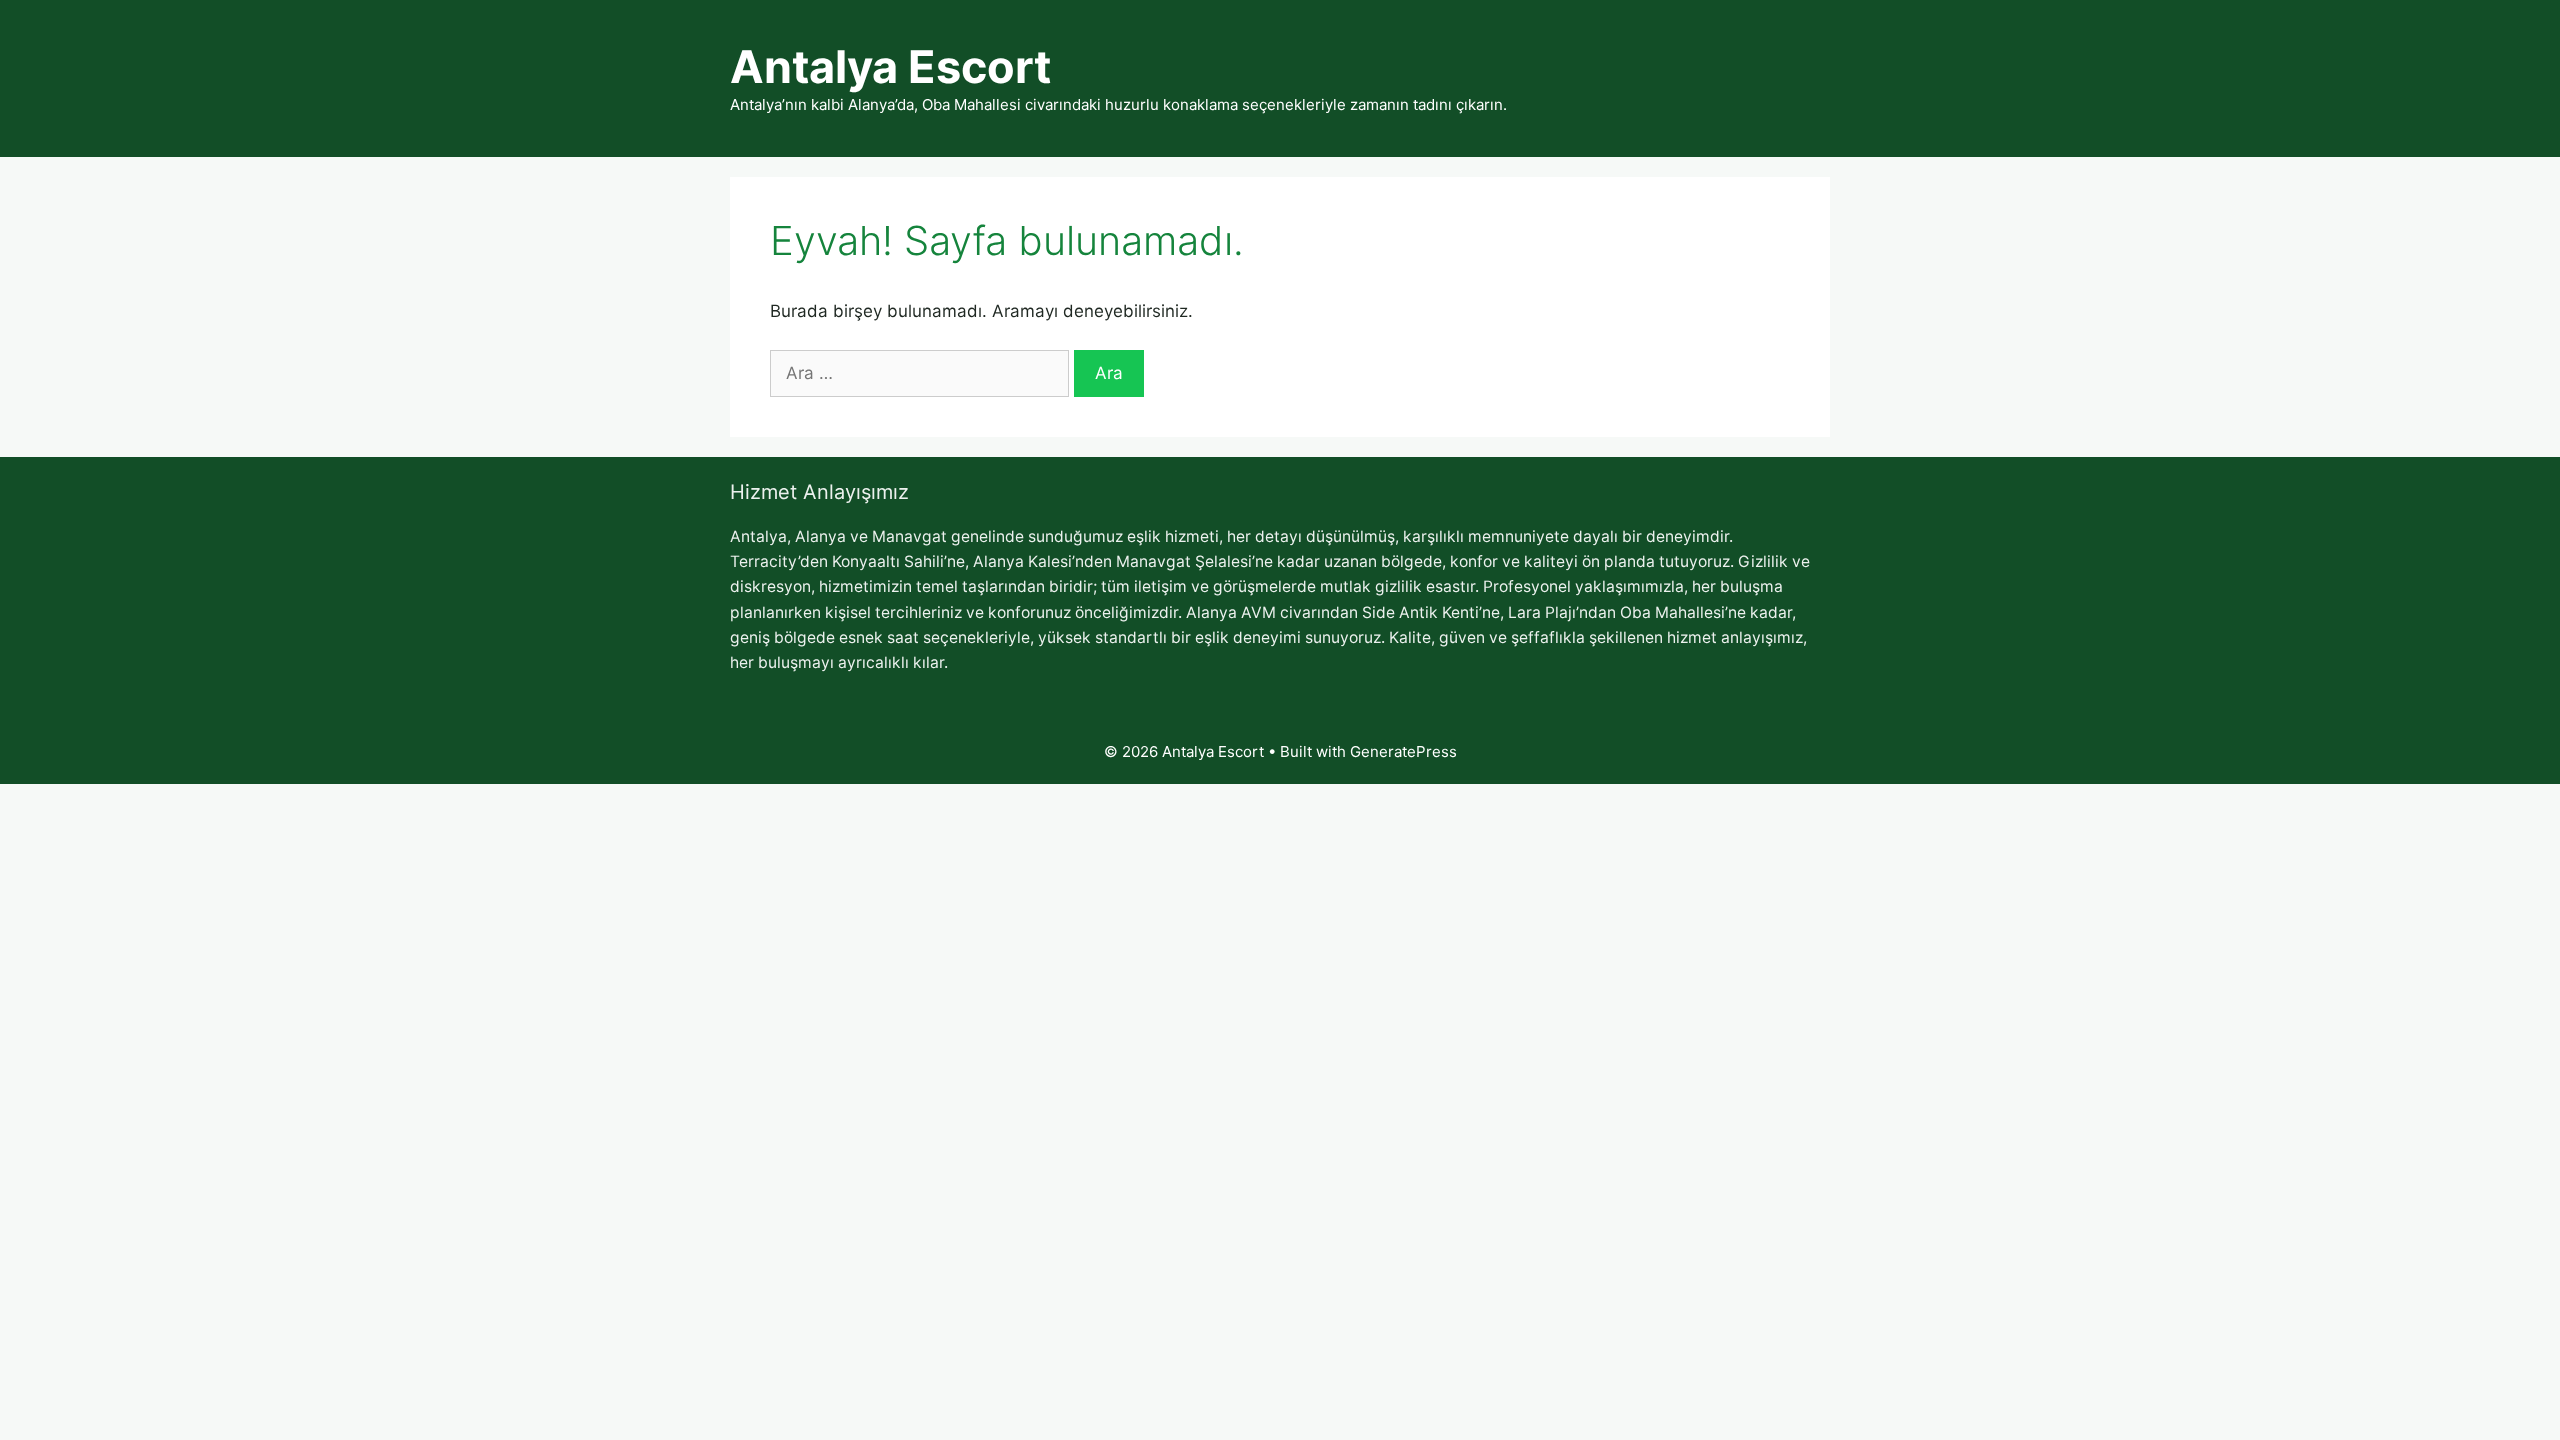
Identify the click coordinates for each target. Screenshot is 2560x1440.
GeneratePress (1403, 751)
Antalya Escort (890, 66)
